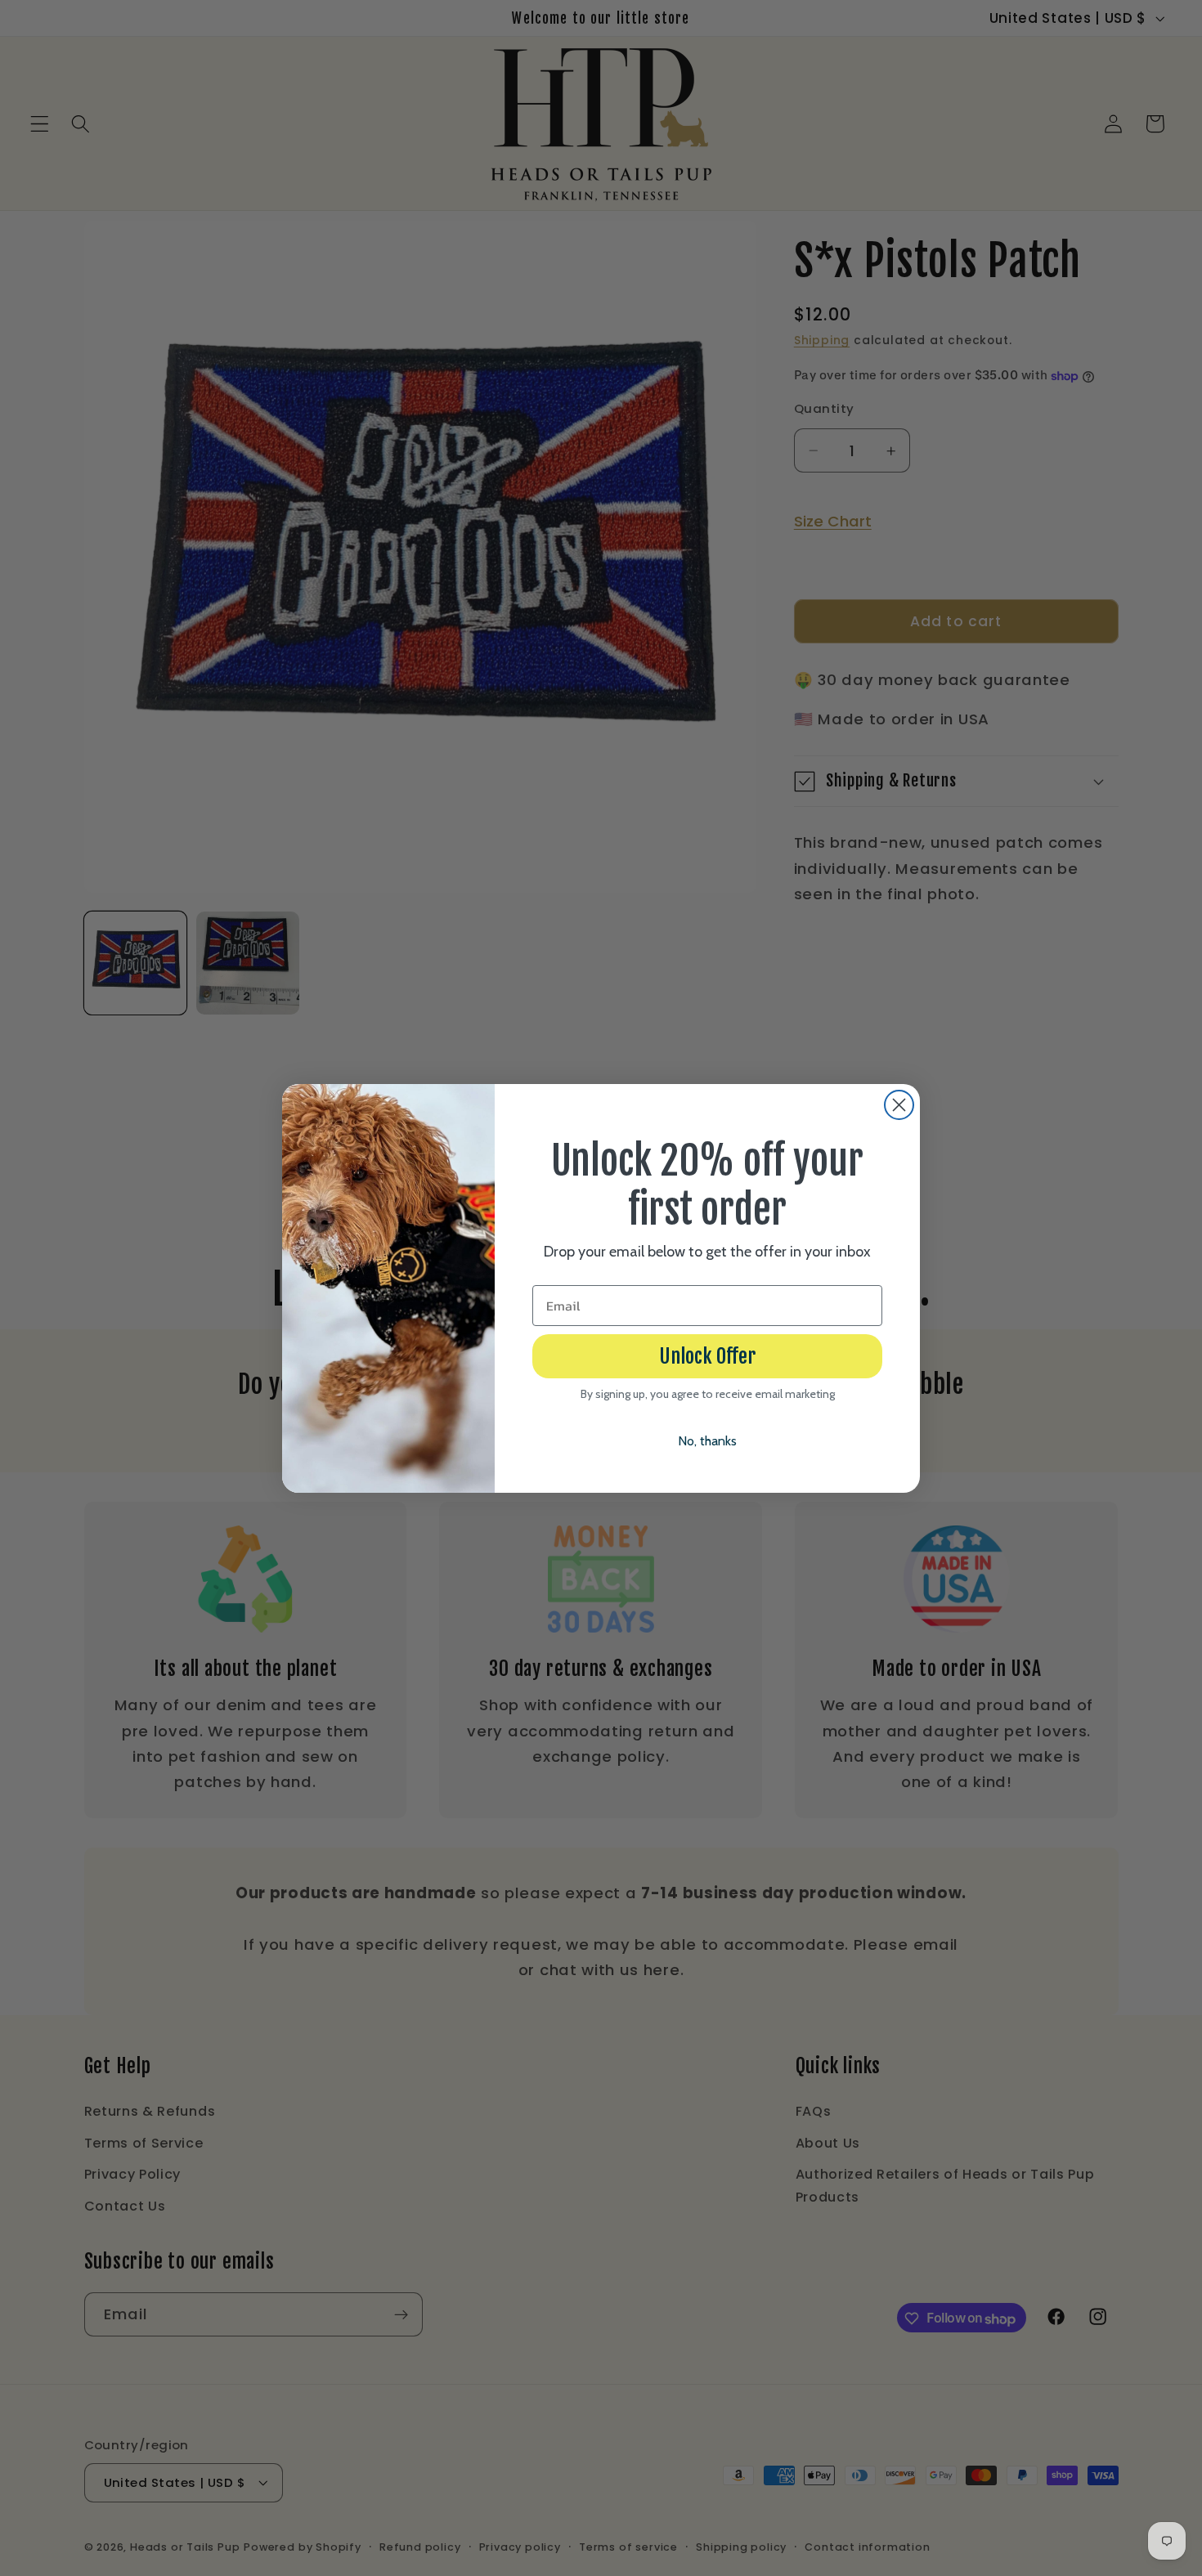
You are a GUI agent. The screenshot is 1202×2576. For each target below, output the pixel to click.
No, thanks (707, 1441)
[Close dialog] (899, 1105)
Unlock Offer (707, 1356)
